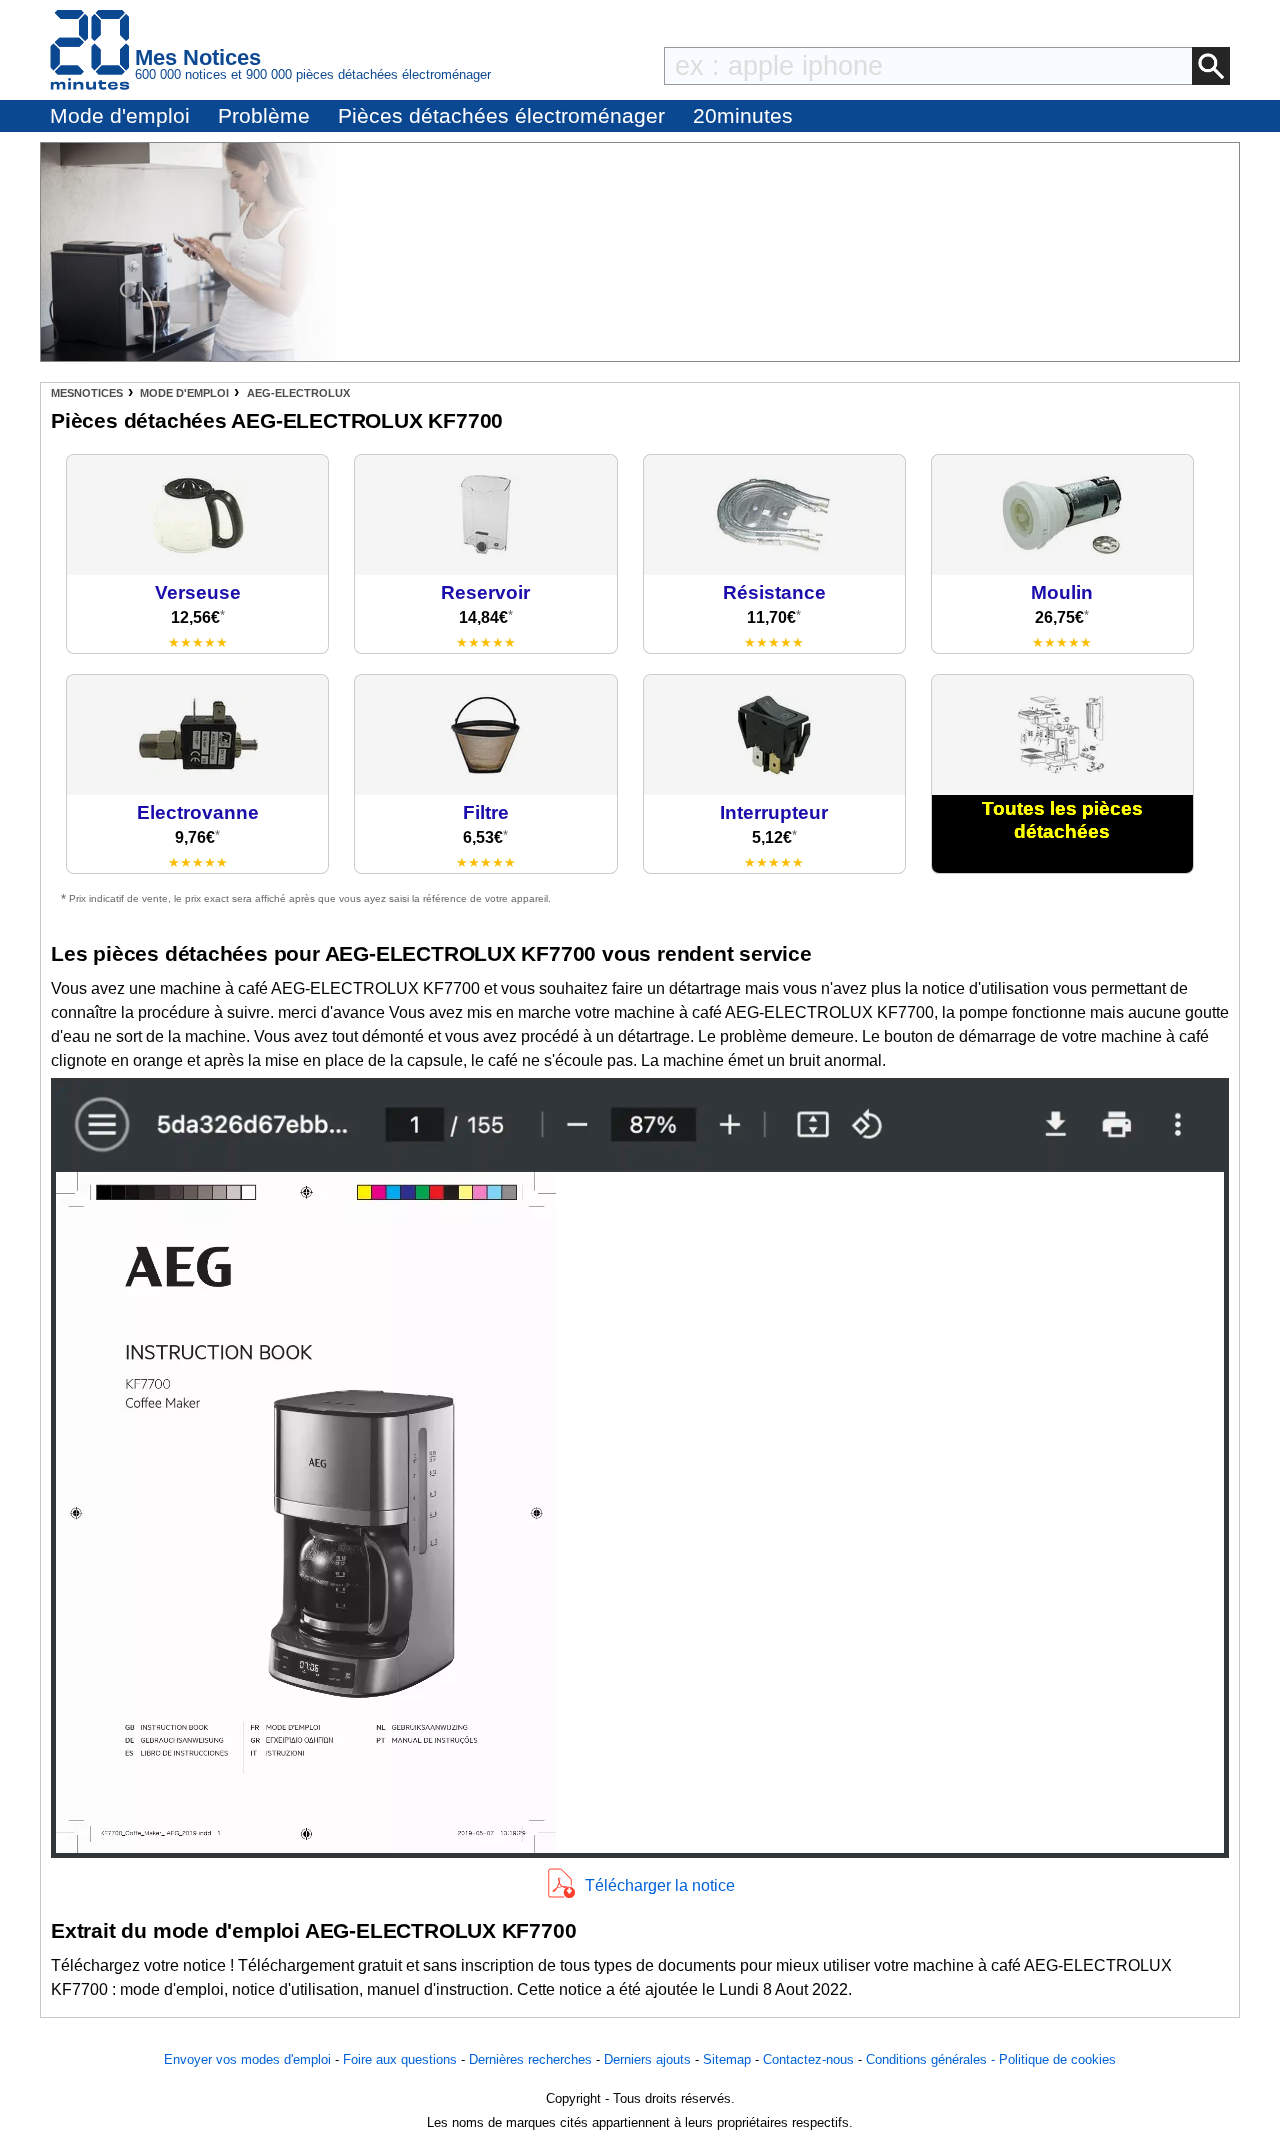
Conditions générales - (932, 2059)
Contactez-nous (808, 2059)
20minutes (743, 115)
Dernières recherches (530, 2059)
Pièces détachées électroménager (501, 115)
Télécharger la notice (660, 1885)
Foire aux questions (400, 2059)
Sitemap (727, 2059)
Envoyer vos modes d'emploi (247, 2059)
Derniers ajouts (647, 2059)
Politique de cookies (1057, 2059)
